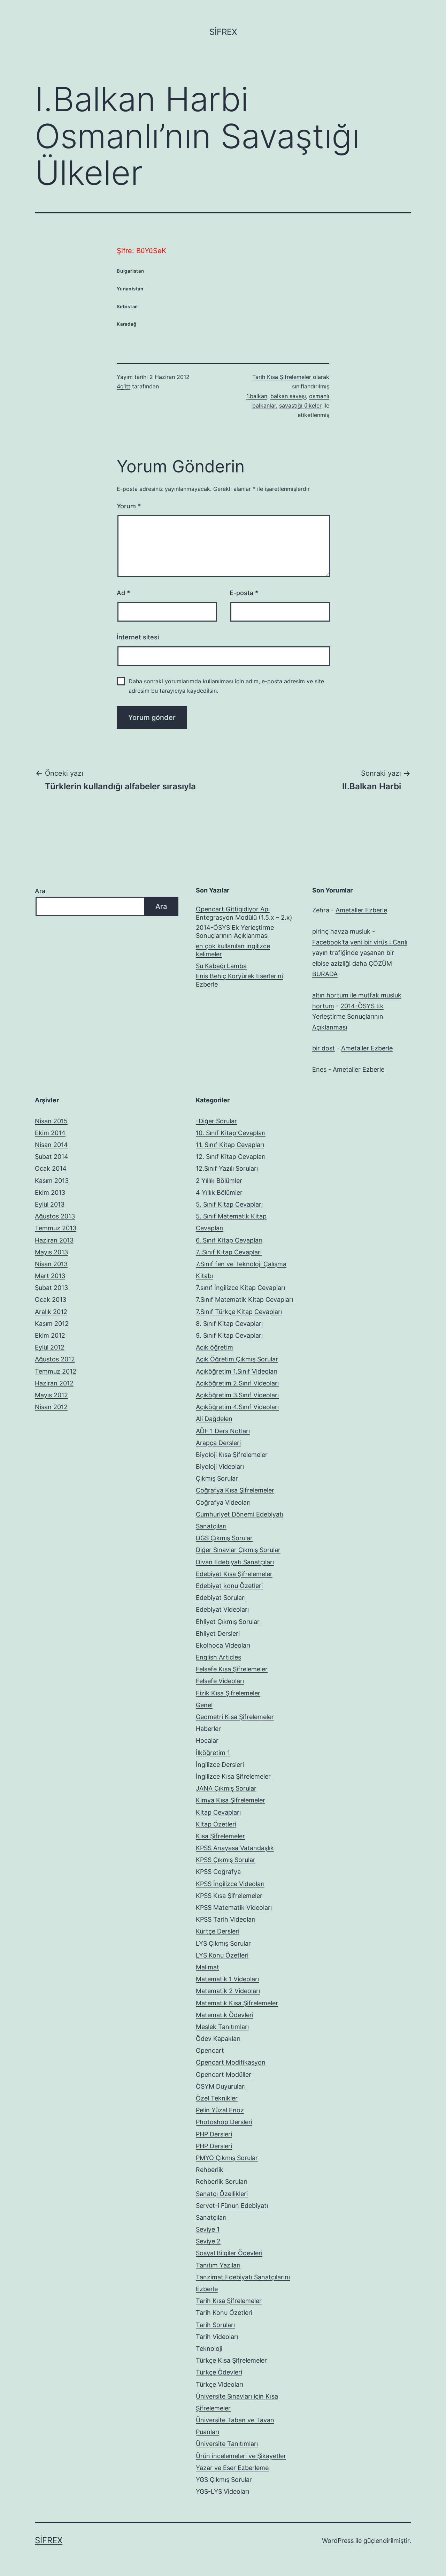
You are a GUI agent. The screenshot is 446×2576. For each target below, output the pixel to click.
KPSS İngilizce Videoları (230, 1884)
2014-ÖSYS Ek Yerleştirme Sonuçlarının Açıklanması (235, 932)
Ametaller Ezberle (361, 910)
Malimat (207, 1967)
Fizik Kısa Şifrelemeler (228, 1693)
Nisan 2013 (51, 1264)
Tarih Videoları (217, 2337)
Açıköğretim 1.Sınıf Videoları (237, 1371)
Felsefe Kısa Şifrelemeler (232, 1669)
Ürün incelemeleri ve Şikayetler (241, 2456)
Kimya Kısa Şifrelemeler (230, 1800)
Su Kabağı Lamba (221, 966)
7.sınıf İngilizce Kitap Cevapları (240, 1288)
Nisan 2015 (51, 1121)
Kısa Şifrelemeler (220, 1836)
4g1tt (124, 386)
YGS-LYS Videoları (222, 2491)
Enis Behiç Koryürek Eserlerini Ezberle (239, 980)
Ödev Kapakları (218, 2039)
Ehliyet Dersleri (218, 1633)
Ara (40, 891)
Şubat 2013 (51, 1288)
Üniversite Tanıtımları (227, 2444)
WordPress (338, 2541)
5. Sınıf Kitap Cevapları (229, 1204)
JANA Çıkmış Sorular (226, 1788)
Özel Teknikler (217, 2098)
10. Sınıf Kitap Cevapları (231, 1133)
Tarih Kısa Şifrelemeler (282, 377)
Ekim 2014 (50, 1133)
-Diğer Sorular (216, 1121)
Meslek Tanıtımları (222, 2027)
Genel (204, 1705)
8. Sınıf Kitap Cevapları (229, 1324)
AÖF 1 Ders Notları (223, 1431)
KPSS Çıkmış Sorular (226, 1860)
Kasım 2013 (52, 1181)
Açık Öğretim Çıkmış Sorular (237, 1359)
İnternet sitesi (138, 637)
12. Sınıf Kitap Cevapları (231, 1157)
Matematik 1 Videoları (227, 1979)
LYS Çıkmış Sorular (223, 1943)
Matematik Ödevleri (225, 2015)
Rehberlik (210, 2170)
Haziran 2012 (54, 1383)
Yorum (129, 506)
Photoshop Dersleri (224, 2122)
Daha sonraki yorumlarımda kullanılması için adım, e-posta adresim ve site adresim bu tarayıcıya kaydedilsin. (226, 686)
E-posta (244, 593)
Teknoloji (209, 2349)
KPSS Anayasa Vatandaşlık (235, 1848)
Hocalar (207, 1741)
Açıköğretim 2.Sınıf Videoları (237, 1383)
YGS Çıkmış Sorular (224, 2480)
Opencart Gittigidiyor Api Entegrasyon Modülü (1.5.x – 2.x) (244, 913)
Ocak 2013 (51, 1300)
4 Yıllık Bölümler (219, 1192)
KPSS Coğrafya (218, 1872)
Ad (123, 593)
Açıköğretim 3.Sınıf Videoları (237, 1395)
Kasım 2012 (52, 1324)
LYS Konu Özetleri (222, 1955)
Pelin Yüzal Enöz (220, 2110)
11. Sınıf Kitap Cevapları (230, 1145)
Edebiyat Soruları (221, 1598)
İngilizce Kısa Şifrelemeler (233, 1776)
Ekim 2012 (50, 1335)
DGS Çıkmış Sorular (224, 1538)
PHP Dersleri (214, 2134)
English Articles (218, 1657)
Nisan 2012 (51, 1407)
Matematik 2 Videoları (228, 1991)
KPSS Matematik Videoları (234, 1908)
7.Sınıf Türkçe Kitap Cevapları (239, 1312)
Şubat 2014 (52, 1157)
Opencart (210, 2050)
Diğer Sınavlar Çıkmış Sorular (238, 1550)
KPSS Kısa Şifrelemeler (229, 1896)
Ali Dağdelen (214, 1419)
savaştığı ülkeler (300, 405)
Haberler (208, 1729)
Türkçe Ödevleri (219, 2372)
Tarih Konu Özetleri (224, 2313)
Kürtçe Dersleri (218, 1931)
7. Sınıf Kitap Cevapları (229, 1252)
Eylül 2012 (50, 1347)
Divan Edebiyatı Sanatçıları (235, 1562)
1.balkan (257, 396)
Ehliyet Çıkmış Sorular (228, 1622)
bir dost (324, 1048)
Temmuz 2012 (56, 1371)
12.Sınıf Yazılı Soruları (227, 1168)
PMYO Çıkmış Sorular (227, 2158)
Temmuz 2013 (56, 1228)
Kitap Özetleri (216, 1824)
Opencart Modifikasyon (231, 2062)
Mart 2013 (50, 1276)
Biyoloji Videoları (220, 1466)
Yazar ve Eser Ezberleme (232, 2468)
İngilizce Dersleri (220, 1765)
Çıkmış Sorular (217, 1478)
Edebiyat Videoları (222, 1609)
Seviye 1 (208, 2229)
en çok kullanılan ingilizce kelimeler (233, 950)
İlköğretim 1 (213, 1753)
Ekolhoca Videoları (223, 1645)
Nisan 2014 (51, 1145)
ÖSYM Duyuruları (221, 2086)
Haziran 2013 (54, 1240)
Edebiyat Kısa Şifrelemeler (234, 1574)
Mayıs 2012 (51, 1395)
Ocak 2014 (51, 1168)
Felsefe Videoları (220, 1681)
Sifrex (223, 32)
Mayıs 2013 (51, 1252)
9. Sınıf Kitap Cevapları (229, 1335)
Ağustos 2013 (55, 1216)
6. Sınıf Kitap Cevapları (229, 1240)
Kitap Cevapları (218, 1812)
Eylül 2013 (50, 1204)
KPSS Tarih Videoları (226, 1919)
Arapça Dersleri (218, 1443)
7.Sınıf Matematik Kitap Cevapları (244, 1300)
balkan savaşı (288, 396)
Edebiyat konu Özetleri (229, 1586)
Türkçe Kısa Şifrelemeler (231, 2360)
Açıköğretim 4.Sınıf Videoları (237, 1407)
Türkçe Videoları (220, 2384)
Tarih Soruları (215, 2325)
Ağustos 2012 (55, 1359)
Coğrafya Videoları (223, 1502)
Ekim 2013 (50, 1192)
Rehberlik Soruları (222, 2182)
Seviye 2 (208, 2241)
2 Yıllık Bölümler (219, 1181)
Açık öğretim (214, 1347)
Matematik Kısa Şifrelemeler (237, 2003)
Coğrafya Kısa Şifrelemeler (235, 1490)
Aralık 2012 (51, 1312)
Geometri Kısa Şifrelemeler (235, 1717)
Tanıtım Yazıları (218, 2265)
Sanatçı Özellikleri (222, 2194)
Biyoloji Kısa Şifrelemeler (232, 1455)
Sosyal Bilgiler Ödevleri (229, 2253)
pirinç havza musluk (341, 931)
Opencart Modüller (224, 2075)
